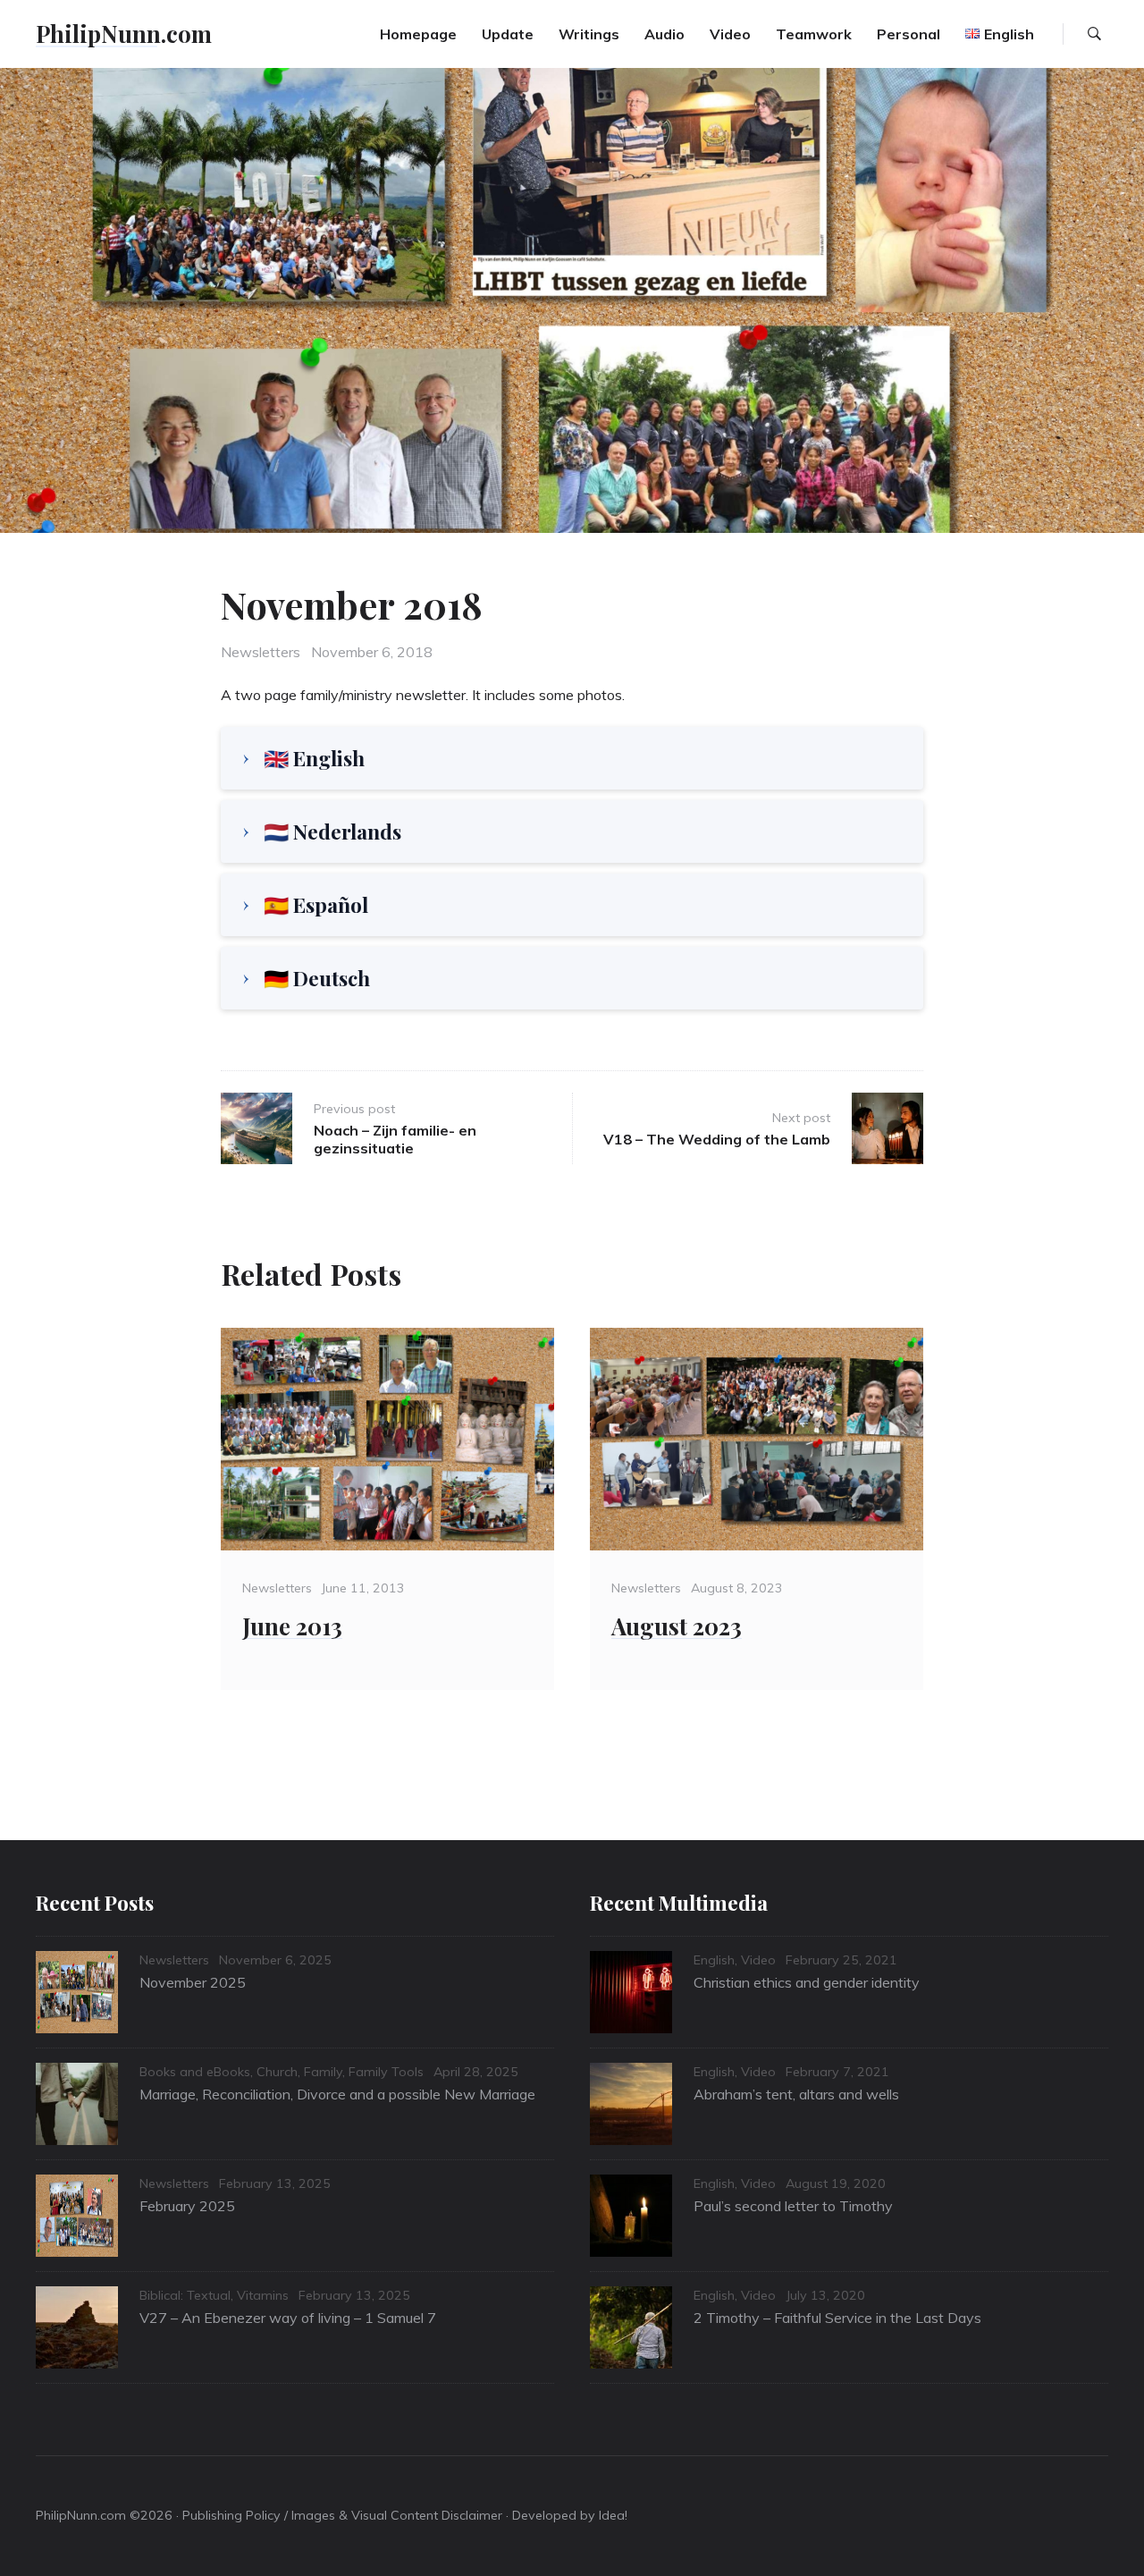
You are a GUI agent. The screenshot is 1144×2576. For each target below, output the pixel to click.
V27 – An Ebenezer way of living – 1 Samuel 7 (288, 2318)
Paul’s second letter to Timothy (793, 2206)
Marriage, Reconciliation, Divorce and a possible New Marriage (337, 2094)
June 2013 (292, 1626)
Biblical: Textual (185, 2295)
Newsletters (261, 652)
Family (323, 2072)
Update (508, 34)
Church (277, 2072)
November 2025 (193, 1982)
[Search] (1094, 34)
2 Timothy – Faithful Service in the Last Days (837, 2318)
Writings (589, 34)
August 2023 (677, 1626)
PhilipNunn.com (124, 33)
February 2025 (187, 2206)
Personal (908, 34)
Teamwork (814, 34)
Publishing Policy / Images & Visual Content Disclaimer (342, 2515)
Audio (665, 34)
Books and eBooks (195, 2072)
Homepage (418, 34)
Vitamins (263, 2295)
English (714, 1960)
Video (730, 34)
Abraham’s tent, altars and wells (796, 2094)
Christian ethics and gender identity (807, 1982)
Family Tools (386, 2072)
